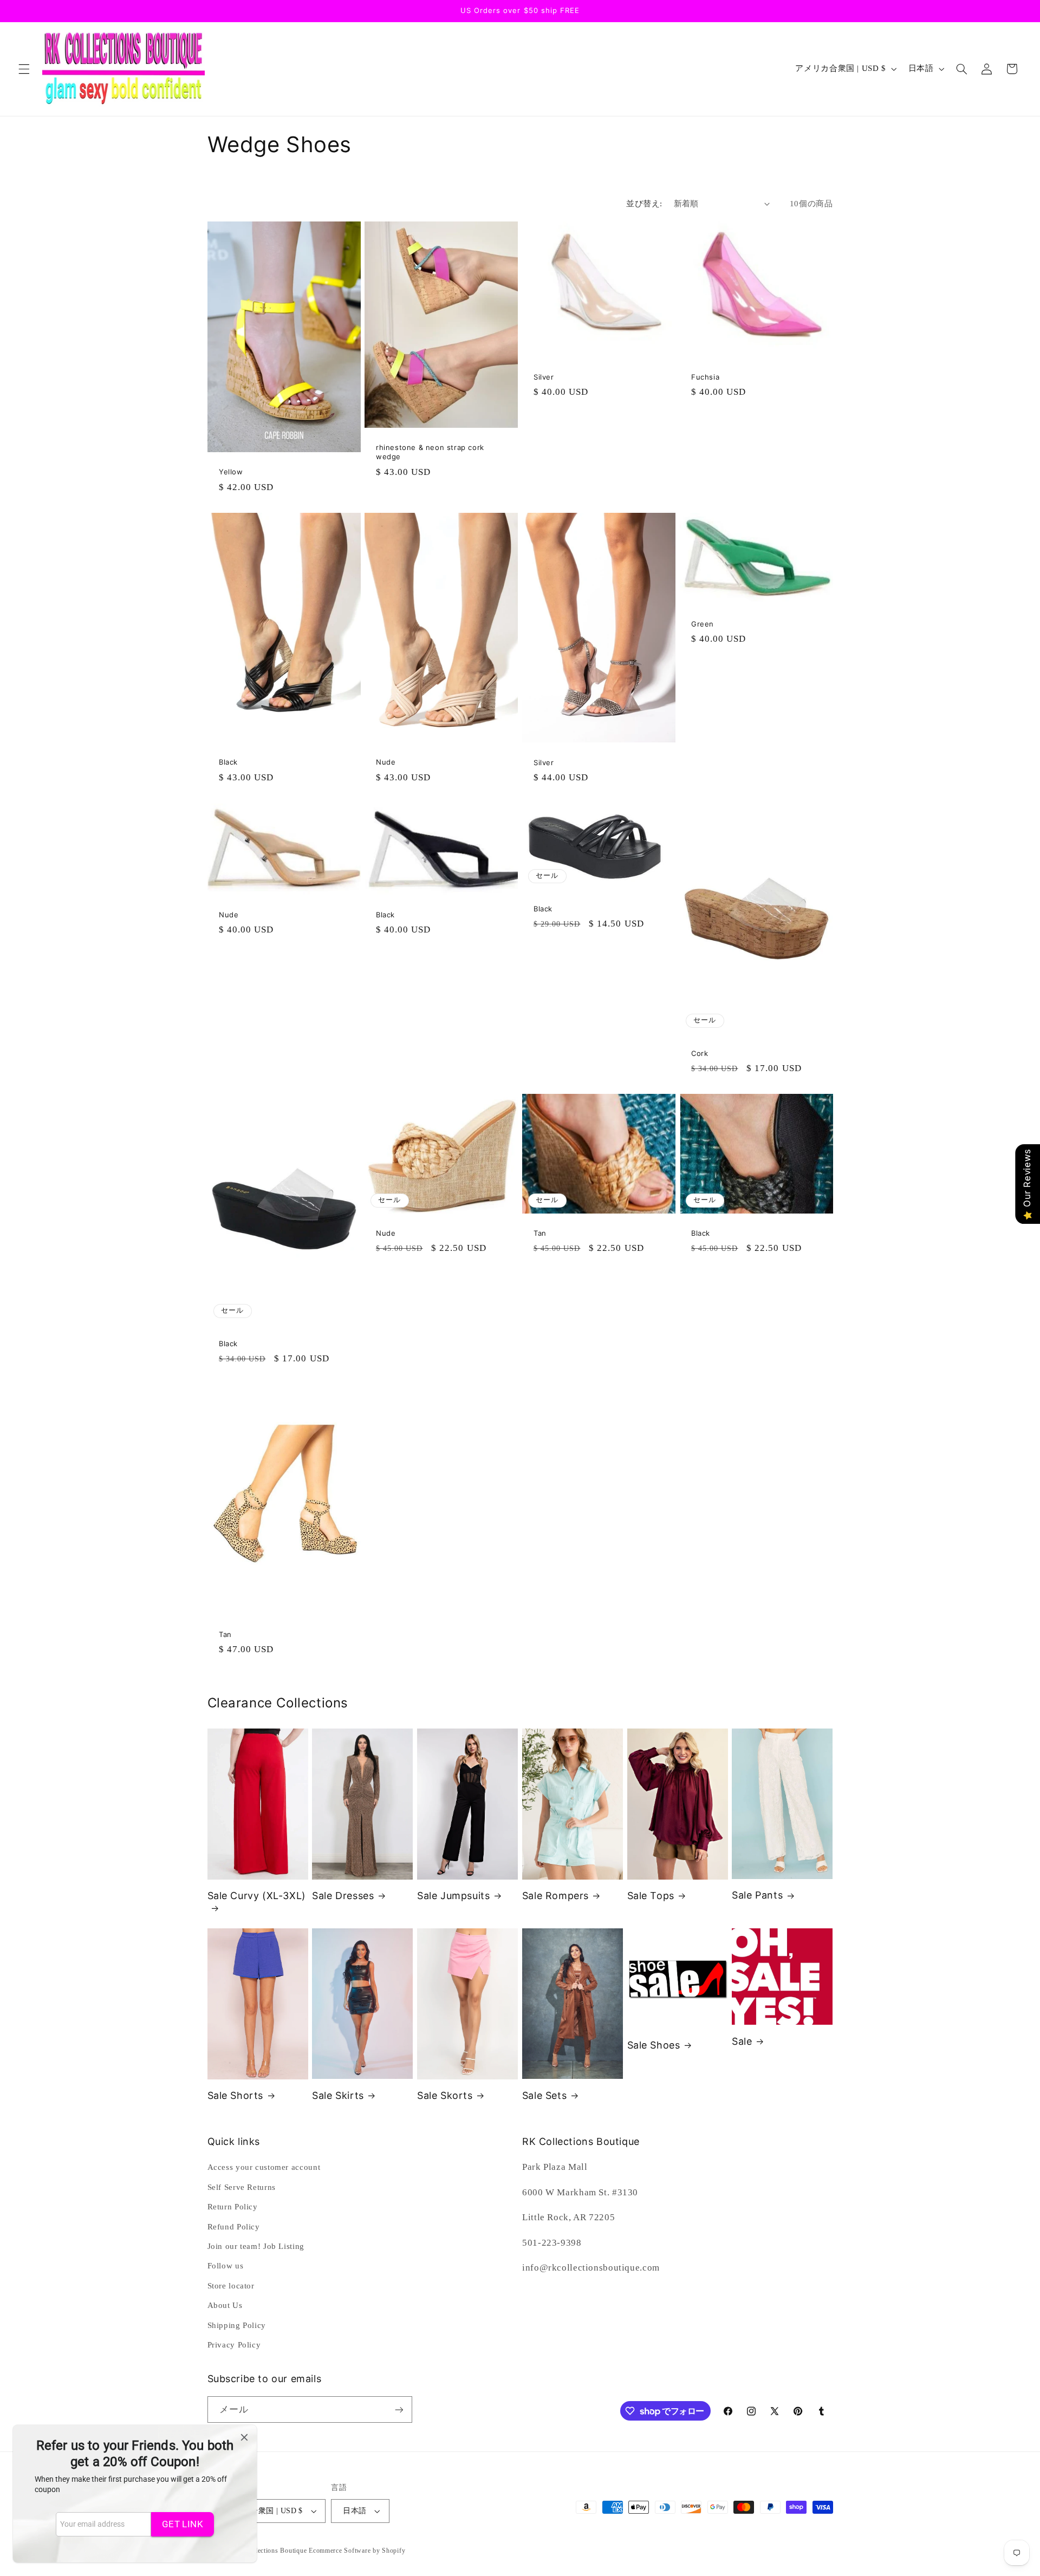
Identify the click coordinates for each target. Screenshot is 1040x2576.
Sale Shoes (654, 2045)
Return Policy (233, 2207)
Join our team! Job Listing (256, 2246)
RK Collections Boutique (270, 2551)
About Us (225, 2305)
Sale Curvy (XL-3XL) (257, 1896)
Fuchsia (705, 377)
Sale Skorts (445, 2095)
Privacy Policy (234, 2345)
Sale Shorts (236, 2095)
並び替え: (644, 204)
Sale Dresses (343, 1896)
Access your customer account (264, 2167)
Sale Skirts (338, 2095)
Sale (742, 2041)
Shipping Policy (237, 2325)
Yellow (231, 472)
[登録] (399, 2409)
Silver (544, 377)
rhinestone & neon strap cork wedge (430, 452)
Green (703, 624)
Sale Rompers (555, 1896)
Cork (700, 1053)
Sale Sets (544, 2095)
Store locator (231, 2286)
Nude (386, 762)
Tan (540, 1234)
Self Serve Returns (242, 2187)
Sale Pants (757, 1895)
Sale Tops (651, 1896)
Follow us (226, 2266)
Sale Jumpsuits (453, 1896)
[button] (24, 69)
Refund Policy (234, 2227)
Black (228, 762)
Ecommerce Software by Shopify (357, 2551)
